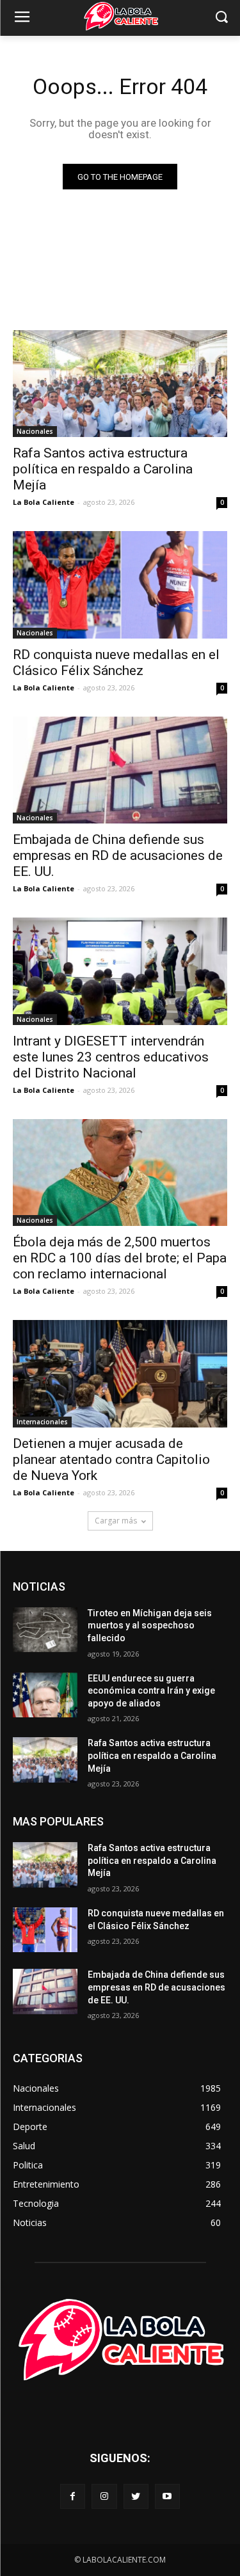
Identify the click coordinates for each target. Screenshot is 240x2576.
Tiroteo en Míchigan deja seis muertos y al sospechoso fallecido (150, 1626)
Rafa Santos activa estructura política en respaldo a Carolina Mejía (103, 469)
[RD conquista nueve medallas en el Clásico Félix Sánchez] (120, 585)
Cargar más (116, 1521)
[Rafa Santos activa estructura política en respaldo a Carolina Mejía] (120, 384)
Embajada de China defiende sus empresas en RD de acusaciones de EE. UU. (118, 855)
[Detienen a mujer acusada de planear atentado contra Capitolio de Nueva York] (120, 1374)
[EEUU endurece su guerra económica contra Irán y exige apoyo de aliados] (45, 1695)
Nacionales (35, 431)
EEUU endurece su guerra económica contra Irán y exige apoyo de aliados (151, 1691)
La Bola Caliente (44, 502)
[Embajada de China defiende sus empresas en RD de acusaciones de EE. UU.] (120, 770)
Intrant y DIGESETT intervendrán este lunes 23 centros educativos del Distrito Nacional (111, 1057)
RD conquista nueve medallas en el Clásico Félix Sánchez (116, 663)
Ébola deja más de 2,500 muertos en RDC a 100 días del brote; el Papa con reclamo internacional (120, 1258)
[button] (221, 18)
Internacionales (42, 1422)
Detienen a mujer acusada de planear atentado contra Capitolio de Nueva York (111, 1459)
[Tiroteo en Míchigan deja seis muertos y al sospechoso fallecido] (45, 1630)
